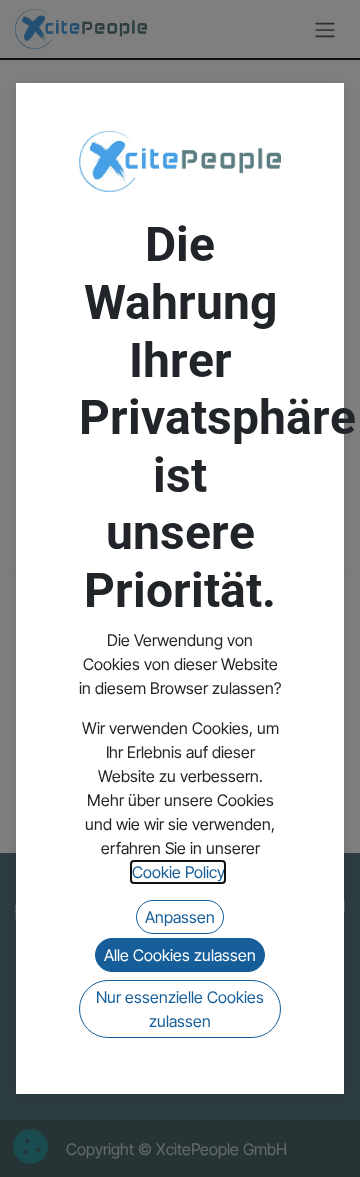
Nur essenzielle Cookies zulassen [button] (180, 1009)
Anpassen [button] (180, 917)
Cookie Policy (178, 872)
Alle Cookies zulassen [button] (180, 955)
